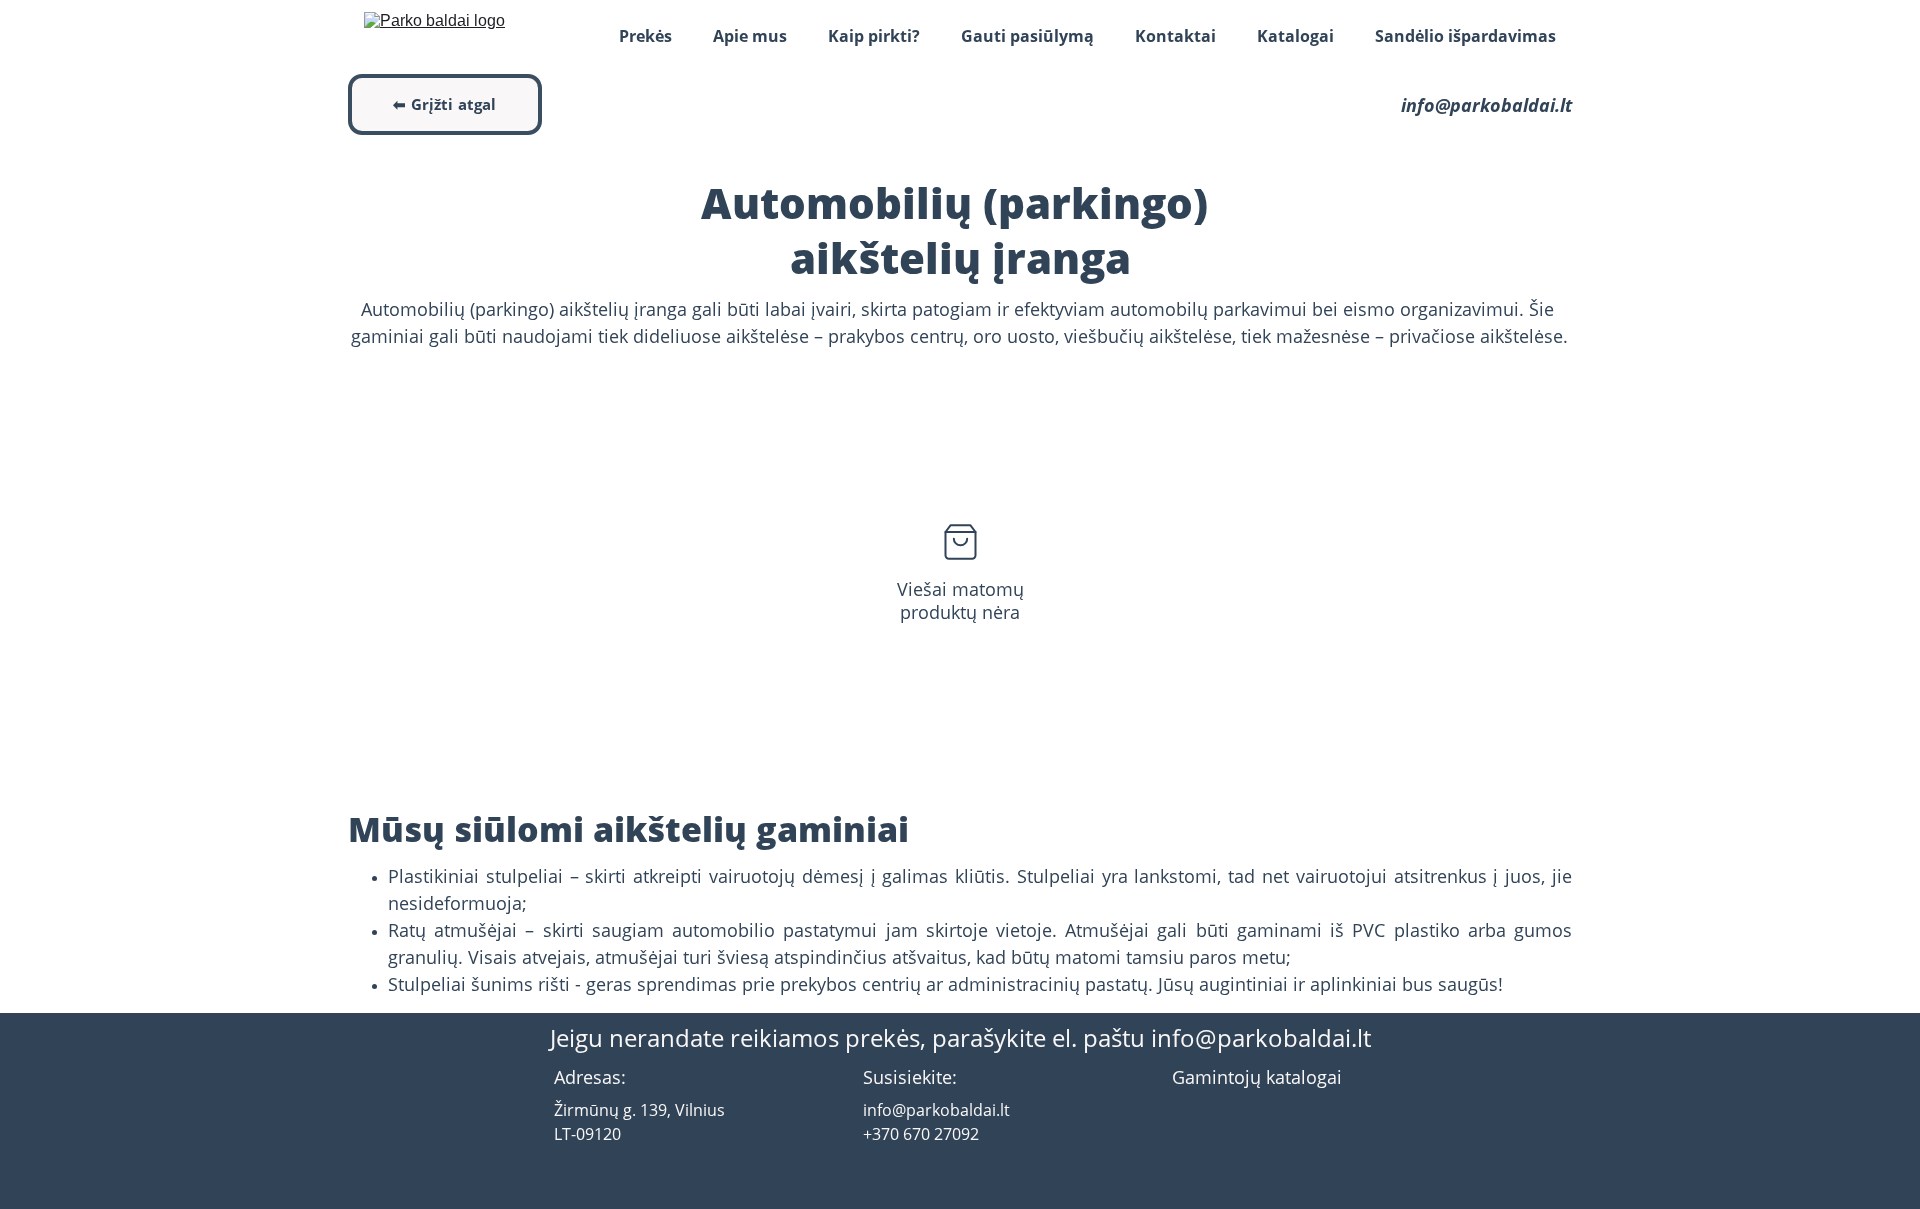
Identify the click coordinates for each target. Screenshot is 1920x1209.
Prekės (645, 36)
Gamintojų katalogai (1257, 1077)
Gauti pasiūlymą (1027, 36)
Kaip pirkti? (874, 36)
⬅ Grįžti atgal (444, 104)
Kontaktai (1175, 36)
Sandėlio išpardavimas (1465, 36)
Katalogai (1295, 36)
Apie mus (750, 36)
